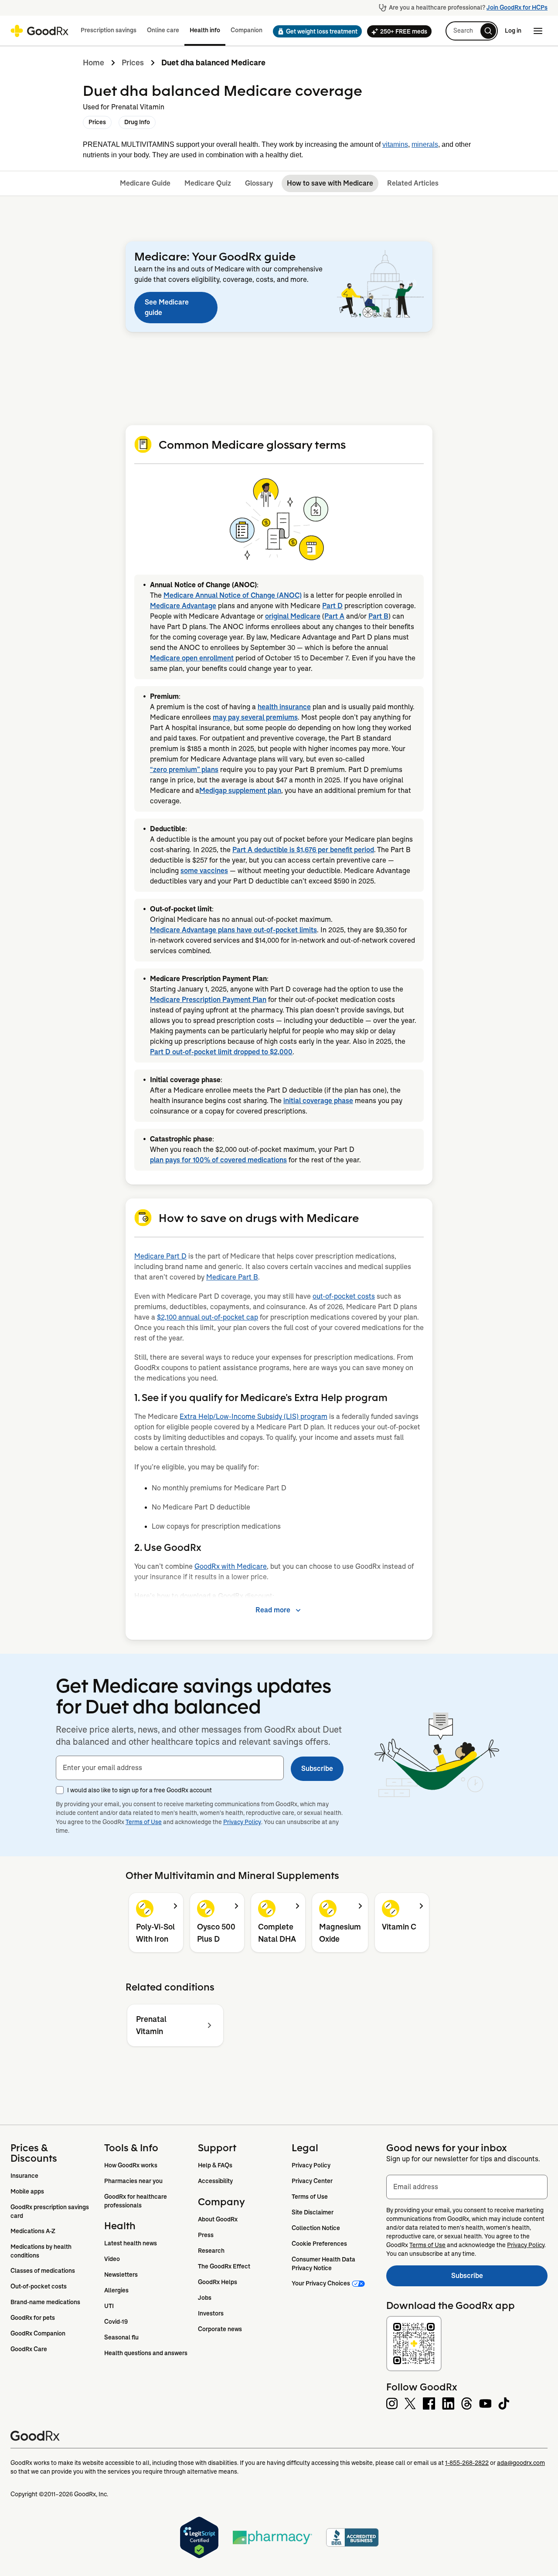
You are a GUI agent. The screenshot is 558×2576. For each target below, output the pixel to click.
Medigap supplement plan (240, 790)
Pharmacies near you (133, 2181)
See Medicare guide (167, 307)
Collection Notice (316, 2228)
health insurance (284, 707)
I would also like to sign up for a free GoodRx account (139, 1790)
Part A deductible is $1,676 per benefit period (303, 850)
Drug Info (137, 122)
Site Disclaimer (313, 2212)
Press (206, 2235)
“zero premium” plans (184, 770)
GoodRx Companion (38, 2333)
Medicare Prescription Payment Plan (208, 1000)
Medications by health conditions (42, 2251)
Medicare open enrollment (192, 658)
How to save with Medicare (330, 183)
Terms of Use (144, 1822)
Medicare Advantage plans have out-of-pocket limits (233, 930)
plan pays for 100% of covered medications (218, 1160)
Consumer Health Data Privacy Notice (324, 2264)
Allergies (116, 2290)
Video (112, 2259)
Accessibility (215, 2181)
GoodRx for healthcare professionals (136, 2201)
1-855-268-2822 (467, 2463)
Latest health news (131, 2243)
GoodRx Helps (218, 2282)
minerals (425, 144)
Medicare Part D (160, 1256)
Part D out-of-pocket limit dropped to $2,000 (221, 1052)
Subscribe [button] (317, 1769)
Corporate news (220, 2329)
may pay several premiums (255, 717)
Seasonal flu (121, 2337)
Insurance (24, 2176)
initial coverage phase (318, 1101)
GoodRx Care (29, 2349)
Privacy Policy (242, 1822)
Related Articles (413, 183)
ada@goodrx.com (521, 2463)
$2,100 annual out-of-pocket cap (208, 1317)
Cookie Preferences (319, 2244)
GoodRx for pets (33, 2318)
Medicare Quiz (208, 183)
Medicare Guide (145, 183)
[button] (315, 31)
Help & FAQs (215, 2165)
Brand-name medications (45, 2302)
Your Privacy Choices (321, 2283)
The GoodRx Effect (224, 2266)
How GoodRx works (131, 2165)
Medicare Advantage (183, 606)
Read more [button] (273, 1610)
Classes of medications (43, 2271)
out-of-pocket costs (344, 1296)
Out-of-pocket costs (39, 2286)
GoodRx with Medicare (231, 1566)
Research (211, 2251)
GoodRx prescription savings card (50, 2211)
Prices (133, 63)
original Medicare (293, 616)
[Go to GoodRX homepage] (39, 31)
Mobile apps (27, 2191)
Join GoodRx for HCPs (517, 7)
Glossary (259, 183)
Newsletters (121, 2275)
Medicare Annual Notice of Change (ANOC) (233, 595)
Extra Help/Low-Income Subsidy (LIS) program (253, 1417)
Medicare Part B (232, 1277)
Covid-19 (116, 2322)
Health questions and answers (146, 2353)
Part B (378, 616)
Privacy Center (312, 2181)
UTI (109, 2306)
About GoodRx (218, 2219)
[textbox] (170, 1768)
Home (94, 63)
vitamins (395, 144)
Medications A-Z (33, 2231)
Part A (334, 616)
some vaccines (204, 871)
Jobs (205, 2298)
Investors (211, 2313)
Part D (332, 606)
